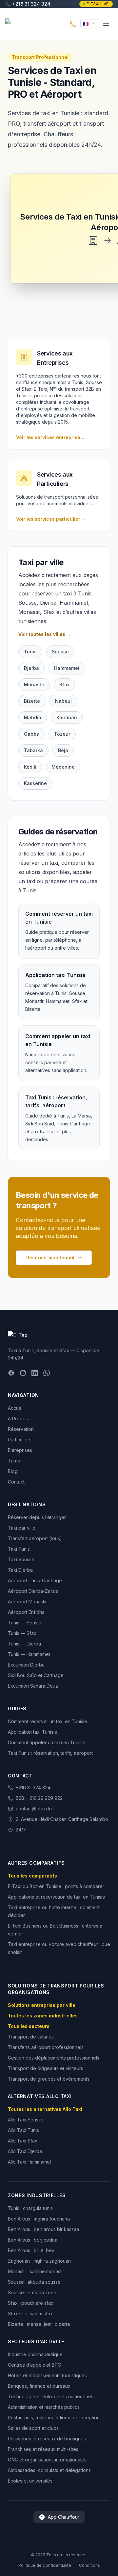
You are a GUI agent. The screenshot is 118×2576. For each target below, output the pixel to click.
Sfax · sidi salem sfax (30, 2313)
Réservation (21, 1429)
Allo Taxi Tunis (23, 2130)
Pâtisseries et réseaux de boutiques (47, 2439)
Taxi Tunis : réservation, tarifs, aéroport (50, 1753)
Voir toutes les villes (45, 634)
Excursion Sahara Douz (33, 1686)
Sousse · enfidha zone (32, 2292)
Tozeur (62, 734)
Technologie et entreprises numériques (51, 2396)
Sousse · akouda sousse (34, 2282)
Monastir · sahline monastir (36, 2271)
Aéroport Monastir (27, 1602)
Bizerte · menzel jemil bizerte (39, 2324)
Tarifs (14, 1461)
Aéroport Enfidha (26, 1612)
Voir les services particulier (50, 519)
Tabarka (33, 750)
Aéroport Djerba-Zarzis (33, 1591)
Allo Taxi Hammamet (29, 2162)
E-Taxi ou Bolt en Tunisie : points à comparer (56, 1886)
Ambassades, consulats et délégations (49, 2470)
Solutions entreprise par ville (42, 2005)
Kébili (30, 767)
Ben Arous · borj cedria (33, 2240)
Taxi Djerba (20, 1570)
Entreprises (20, 1450)
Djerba (31, 668)
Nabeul (63, 701)
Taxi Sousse (21, 1559)
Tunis (30, 652)
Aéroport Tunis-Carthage (35, 1580)
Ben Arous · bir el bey (31, 2250)
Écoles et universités (30, 2481)
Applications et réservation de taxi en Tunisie (57, 1897)
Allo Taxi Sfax (23, 2141)
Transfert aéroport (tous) (35, 1538)
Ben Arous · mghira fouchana (39, 2219)
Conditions (89, 2565)
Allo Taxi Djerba (25, 2151)
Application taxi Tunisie (33, 1732)
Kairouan (67, 717)
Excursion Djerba (26, 1665)
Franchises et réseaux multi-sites (43, 2449)
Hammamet (67, 668)
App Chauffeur (64, 2517)
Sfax (64, 684)
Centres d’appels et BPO (35, 2365)
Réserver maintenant (50, 1258)
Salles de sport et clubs (33, 2428)
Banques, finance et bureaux (39, 2386)
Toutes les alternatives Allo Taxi (45, 2109)
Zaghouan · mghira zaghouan (39, 2261)
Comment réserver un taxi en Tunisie (48, 1721)
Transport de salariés (31, 2037)
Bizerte (32, 701)
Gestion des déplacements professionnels (54, 2058)
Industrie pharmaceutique (35, 2354)
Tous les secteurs (29, 2026)
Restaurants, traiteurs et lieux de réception (54, 2418)
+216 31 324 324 (33, 1787)
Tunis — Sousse (25, 1623)
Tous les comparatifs (32, 1876)
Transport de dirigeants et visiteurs (46, 2068)
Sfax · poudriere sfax (31, 2303)
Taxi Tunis (19, 1549)
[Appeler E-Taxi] (73, 24)
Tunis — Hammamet (29, 1654)
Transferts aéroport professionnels (46, 2047)
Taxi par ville (22, 1528)
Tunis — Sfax (22, 1633)
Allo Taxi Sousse (26, 2120)
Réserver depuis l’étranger (37, 1517)
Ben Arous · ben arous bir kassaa (43, 2229)
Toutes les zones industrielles (43, 2016)
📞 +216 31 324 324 (28, 4)
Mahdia (33, 717)
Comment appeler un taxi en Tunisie (47, 1742)
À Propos (18, 1419)
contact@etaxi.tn (34, 1809)
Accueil (16, 1408)
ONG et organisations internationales (47, 2460)
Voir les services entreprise (50, 437)
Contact (16, 1482)
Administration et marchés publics (44, 2407)
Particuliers (20, 1440)
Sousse (60, 652)
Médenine (63, 767)
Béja (63, 750)
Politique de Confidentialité (45, 2565)
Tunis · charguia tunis (30, 2208)
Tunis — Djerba (24, 1644)
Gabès (31, 734)
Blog (13, 1471)
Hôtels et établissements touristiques (47, 2375)
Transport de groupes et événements (49, 2079)
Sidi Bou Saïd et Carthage (36, 1675)
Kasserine (35, 783)
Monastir (34, 684)
